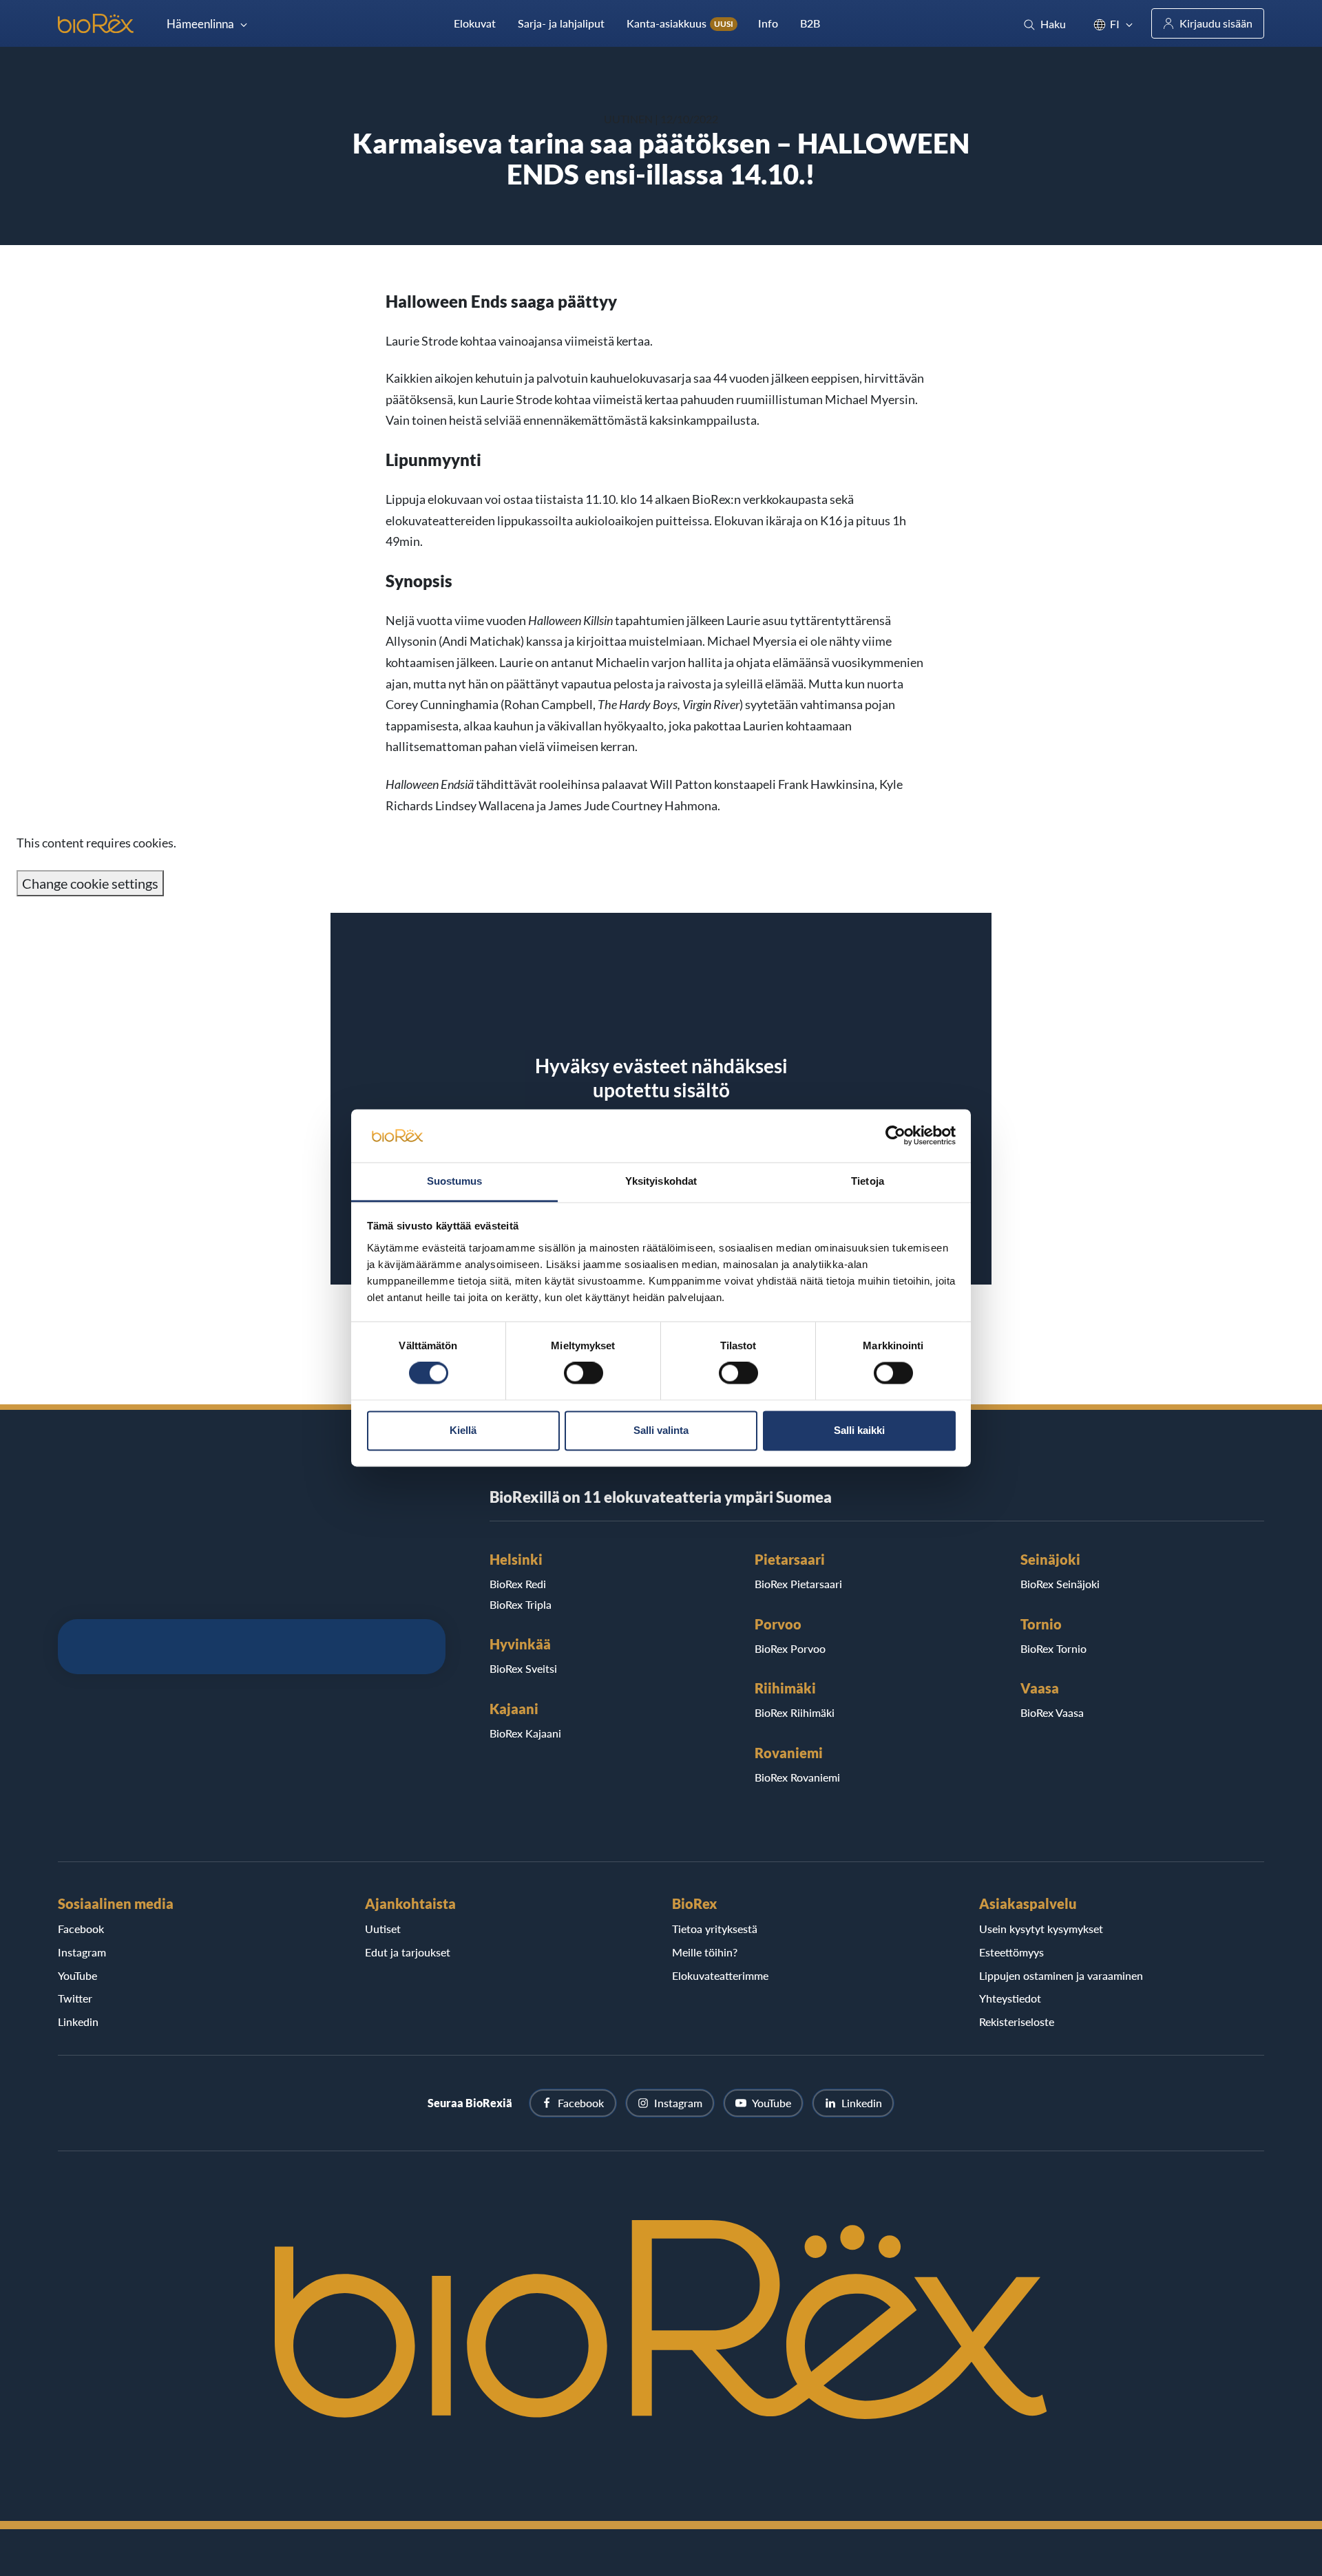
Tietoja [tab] (868, 1181)
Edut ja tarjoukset (408, 1952)
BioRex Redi (518, 1584)
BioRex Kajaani (525, 1733)
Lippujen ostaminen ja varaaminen (1061, 1975)
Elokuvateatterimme (720, 1975)
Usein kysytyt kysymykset (1041, 1929)
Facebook (81, 1929)
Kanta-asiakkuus (680, 23)
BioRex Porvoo (790, 1648)
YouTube (77, 1975)
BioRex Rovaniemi (797, 1777)
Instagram (82, 1952)
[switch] (584, 1373)
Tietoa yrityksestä (715, 1929)
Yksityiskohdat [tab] (661, 1181)
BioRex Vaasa (1052, 1712)
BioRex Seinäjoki (1060, 1584)
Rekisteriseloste (1017, 2021)
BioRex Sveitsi (523, 1668)
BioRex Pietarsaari (798, 1584)
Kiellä (463, 1430)
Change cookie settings (90, 883)
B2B (810, 23)
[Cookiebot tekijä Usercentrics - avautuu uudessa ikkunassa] (895, 1136)
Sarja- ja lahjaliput (561, 23)
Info (768, 23)
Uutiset (383, 1929)
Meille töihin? (705, 1952)
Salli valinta (661, 1430)
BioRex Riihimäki (795, 1712)
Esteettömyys (1011, 1952)
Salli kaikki (859, 1430)
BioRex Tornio (1053, 1648)
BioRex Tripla (521, 1604)
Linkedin (78, 2021)
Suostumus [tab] (455, 1181)
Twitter (75, 1998)
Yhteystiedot (1010, 1998)
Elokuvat (475, 23)
